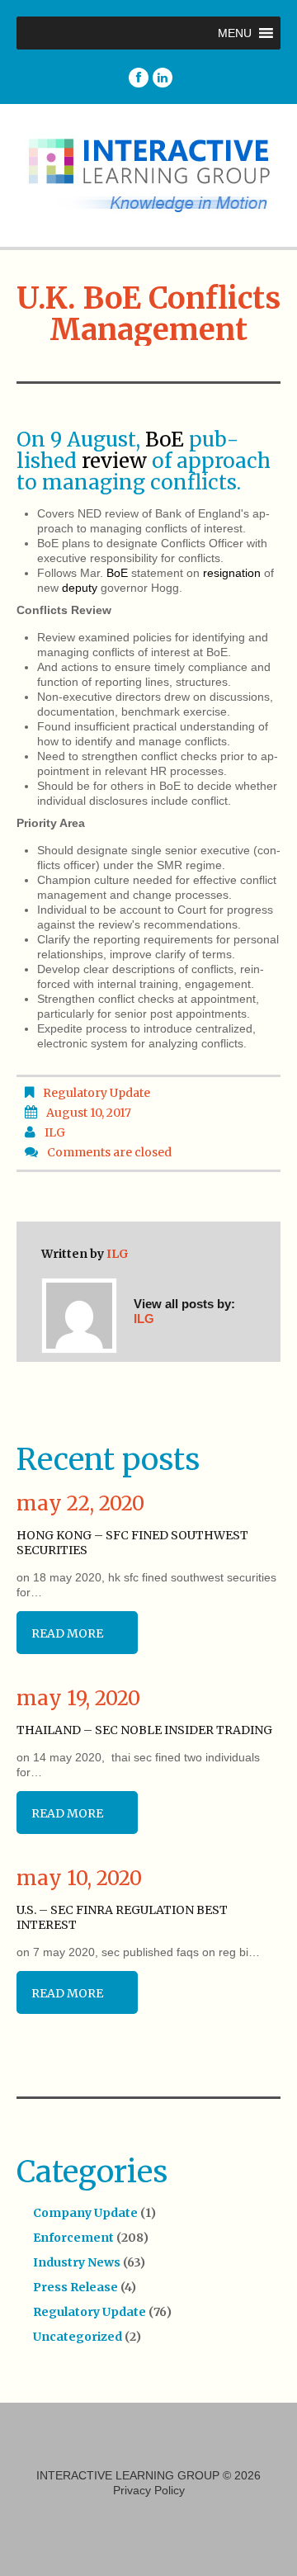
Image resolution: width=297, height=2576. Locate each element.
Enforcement (73, 2238)
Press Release (75, 2287)
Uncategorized (78, 2337)
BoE (165, 440)
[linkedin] (163, 78)
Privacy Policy (149, 2490)
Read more (67, 1633)
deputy (80, 588)
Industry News (77, 2262)
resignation (232, 573)
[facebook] (139, 78)
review (114, 461)
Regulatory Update (97, 1093)
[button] (235, 33)
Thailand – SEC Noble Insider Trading (144, 1730)
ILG (55, 1132)
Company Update (85, 2213)
